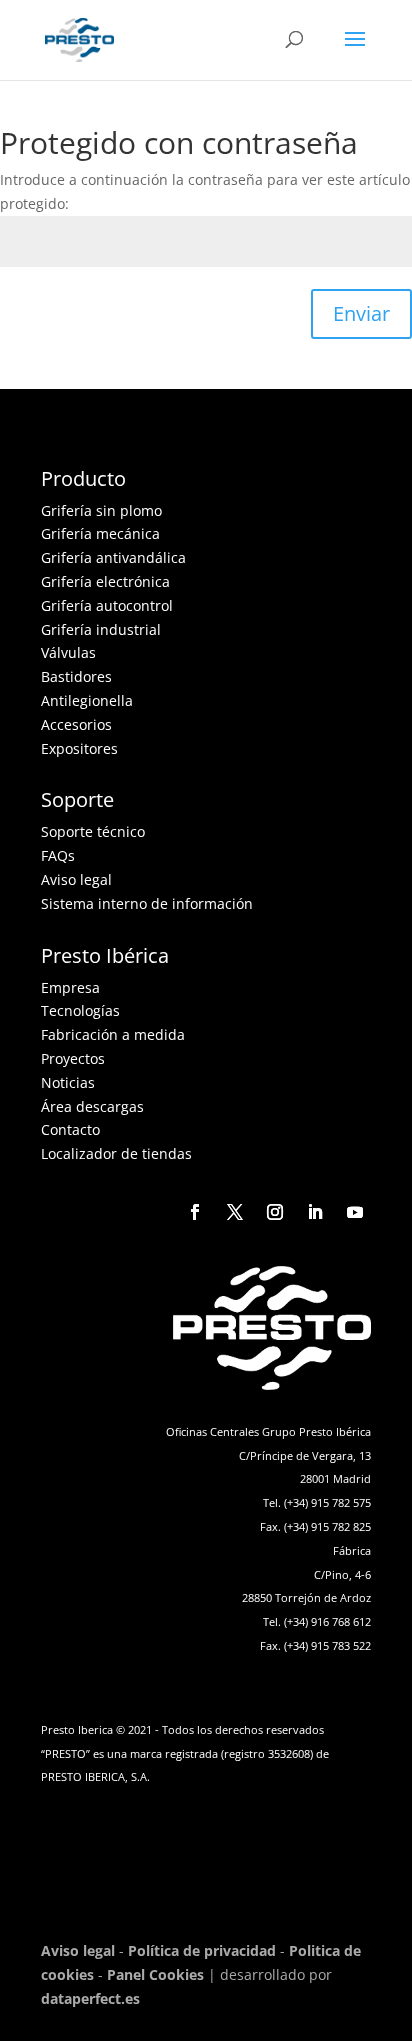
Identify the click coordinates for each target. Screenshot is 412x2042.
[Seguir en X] (235, 1212)
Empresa (70, 987)
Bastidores (76, 676)
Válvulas (68, 652)
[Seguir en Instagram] (275, 1212)
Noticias (68, 1082)
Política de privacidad (202, 1950)
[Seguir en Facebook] (195, 1212)
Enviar (361, 313)
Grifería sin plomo (101, 510)
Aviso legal (76, 879)
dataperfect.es (90, 1998)
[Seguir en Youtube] (355, 1212)
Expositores (79, 748)
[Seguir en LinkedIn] (315, 1212)
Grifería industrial (101, 629)
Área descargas (92, 1106)
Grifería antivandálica (113, 557)
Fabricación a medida (113, 1034)
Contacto (70, 1129)
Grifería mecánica (100, 533)
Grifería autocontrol (107, 605)
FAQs (58, 855)
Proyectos (73, 1058)
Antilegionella (87, 700)
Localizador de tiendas (116, 1153)
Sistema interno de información (147, 903)
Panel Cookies (155, 1974)
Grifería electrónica (105, 581)
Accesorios (76, 724)
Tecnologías (80, 1010)
